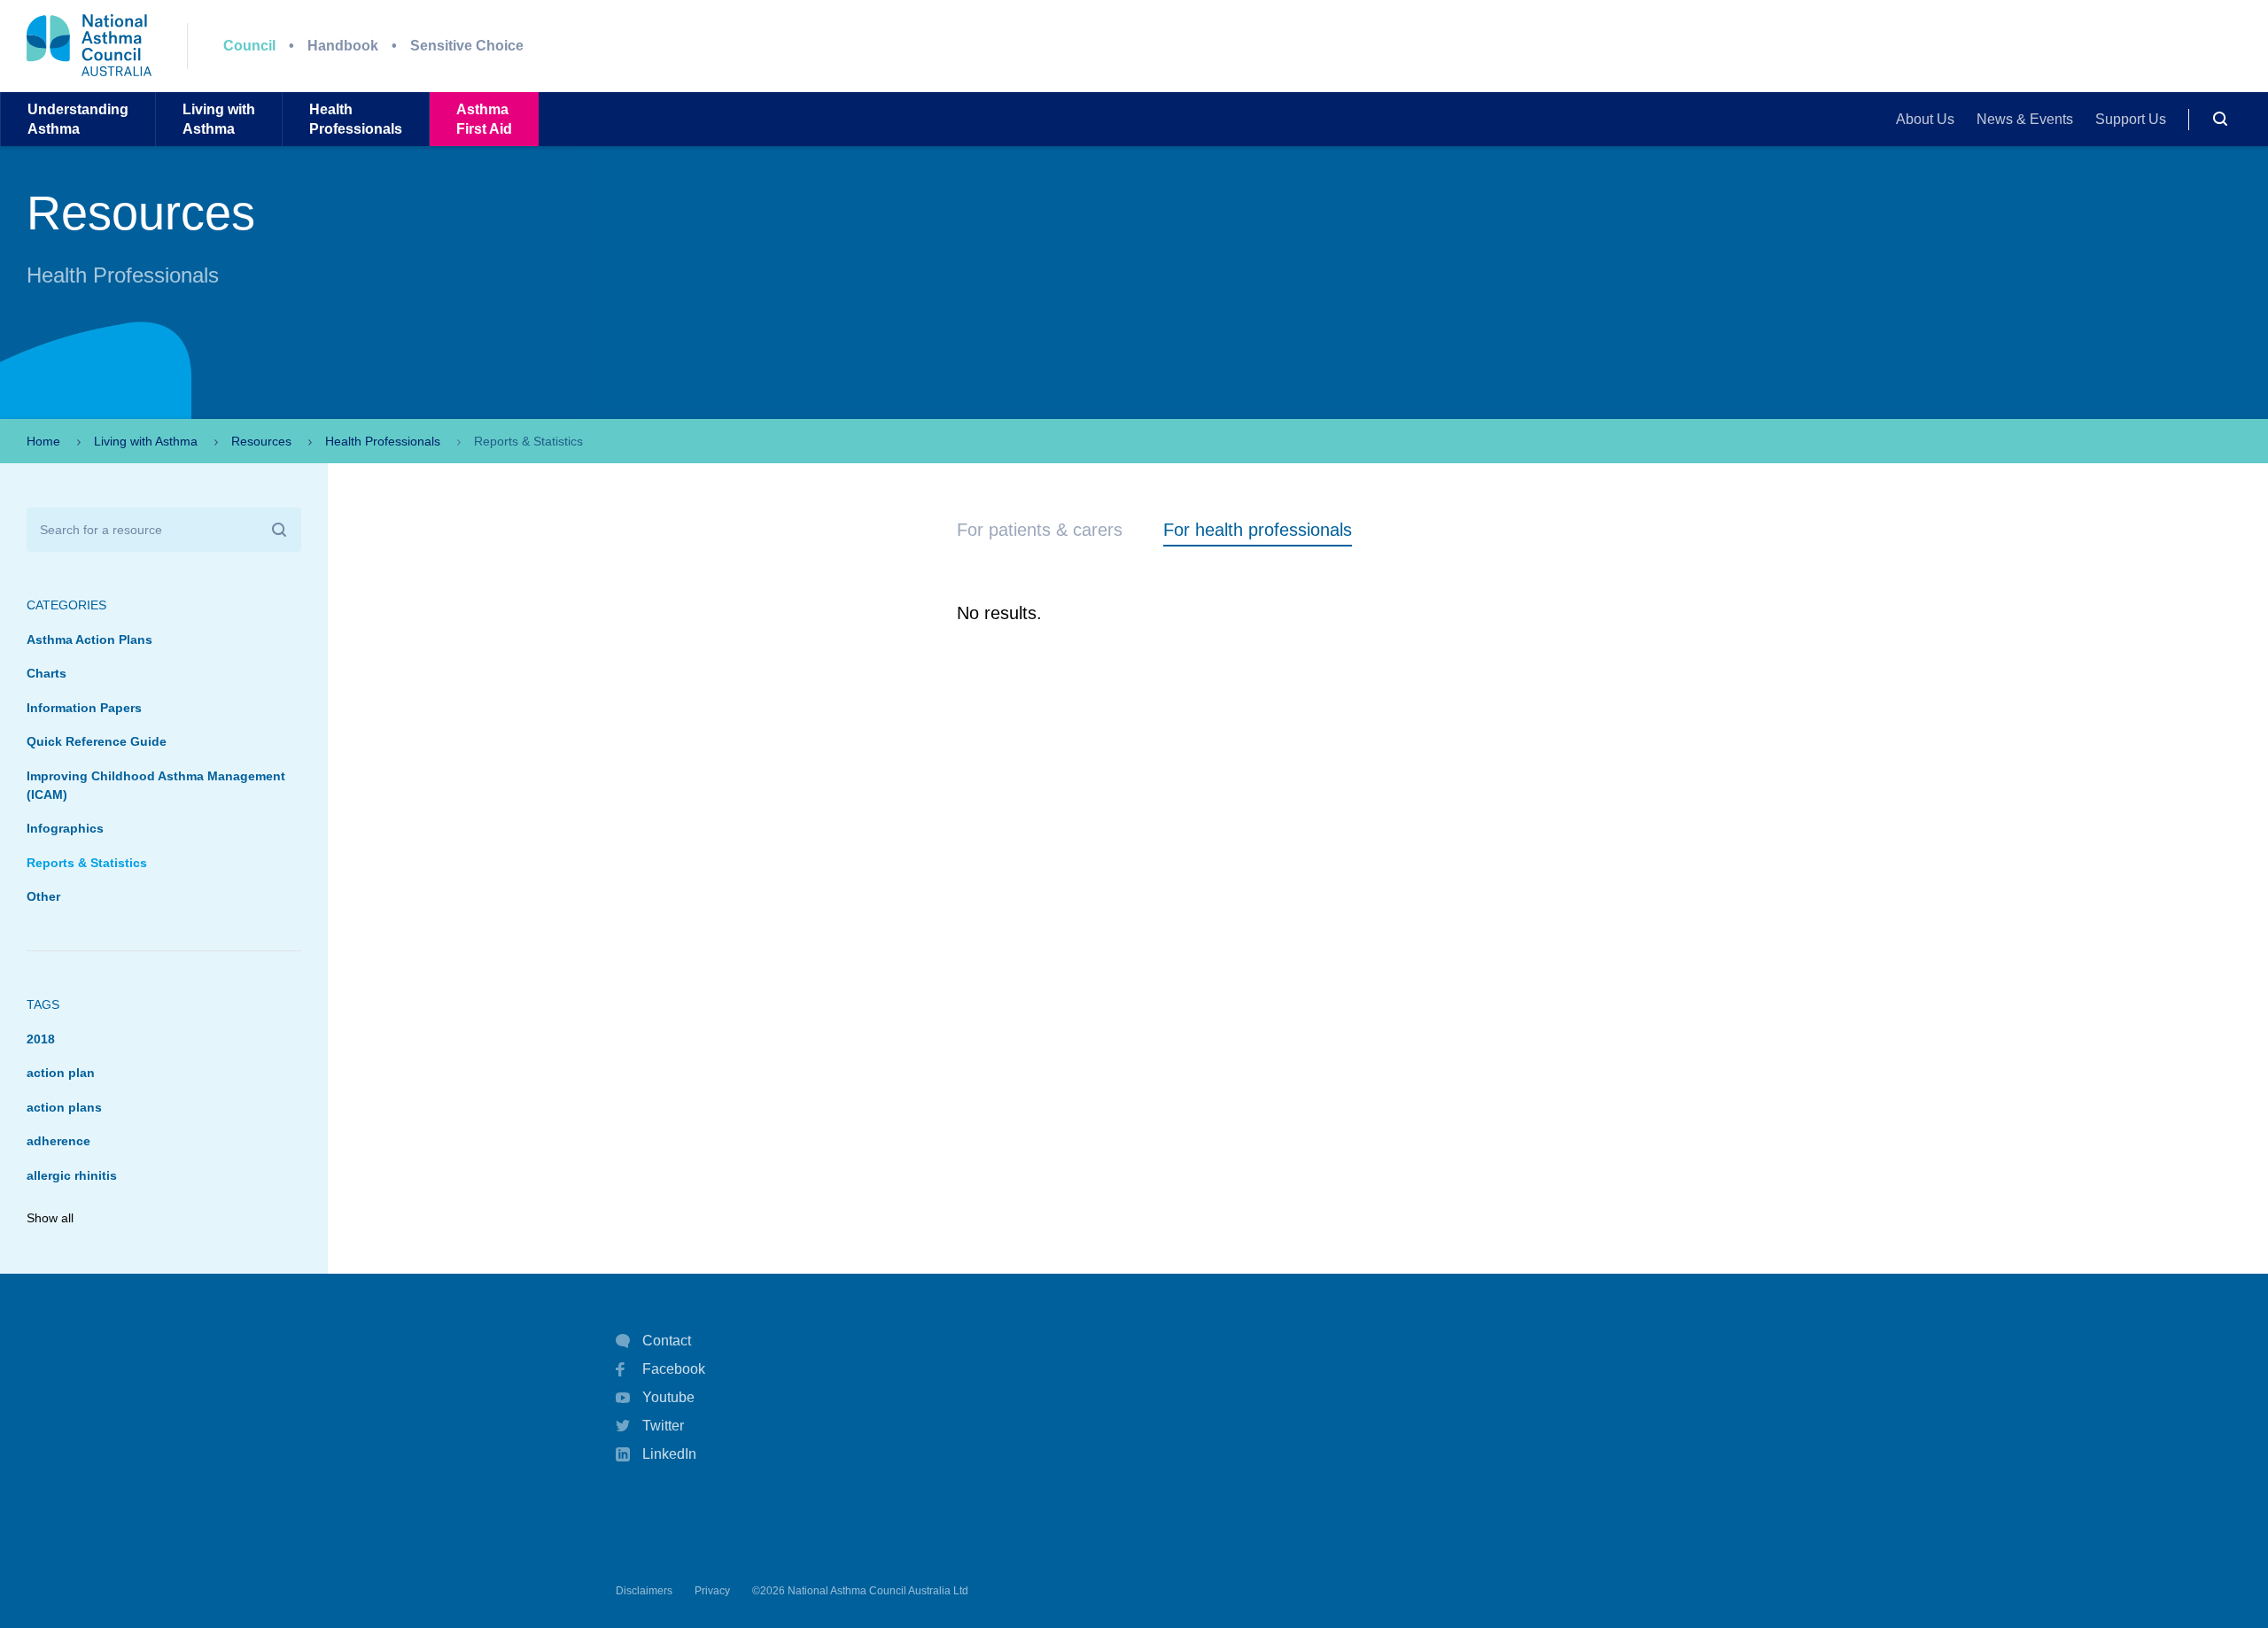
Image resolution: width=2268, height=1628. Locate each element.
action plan (61, 1073)
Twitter (663, 1426)
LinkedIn (669, 1454)
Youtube (668, 1397)
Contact (667, 1341)
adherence (58, 1141)
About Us (1925, 119)
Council (249, 46)
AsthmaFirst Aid (484, 119)
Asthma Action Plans (89, 640)
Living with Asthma (146, 441)
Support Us (2131, 119)
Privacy (712, 1591)
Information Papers (84, 708)
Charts (47, 673)
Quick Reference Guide (97, 741)
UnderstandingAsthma (78, 119)
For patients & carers (1040, 530)
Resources (261, 441)
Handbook (343, 46)
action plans (64, 1107)
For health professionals (1258, 530)
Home (43, 441)
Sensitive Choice (467, 46)
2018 (41, 1039)
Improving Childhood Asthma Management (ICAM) (156, 785)
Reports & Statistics (87, 863)
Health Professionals (383, 441)
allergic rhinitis (72, 1175)
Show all (50, 1218)
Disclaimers (644, 1591)
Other (43, 896)
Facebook (674, 1369)
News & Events (2025, 119)
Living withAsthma (219, 119)
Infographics (65, 828)
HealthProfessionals (356, 119)
